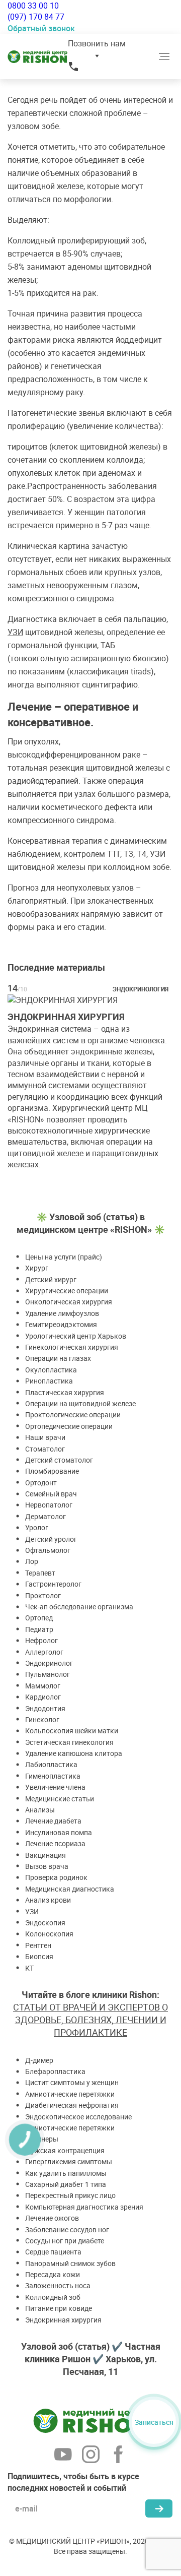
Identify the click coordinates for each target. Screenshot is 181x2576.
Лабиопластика (51, 1764)
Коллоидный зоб (53, 2297)
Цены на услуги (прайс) (64, 1257)
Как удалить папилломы (66, 2173)
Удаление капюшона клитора (74, 1753)
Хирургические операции (67, 1291)
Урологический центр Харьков (76, 1336)
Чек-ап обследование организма (79, 1607)
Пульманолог (48, 1674)
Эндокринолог (49, 1663)
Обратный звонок (41, 28)
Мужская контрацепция (65, 2150)
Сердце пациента (53, 2252)
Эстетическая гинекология (69, 1742)
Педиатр (39, 1629)
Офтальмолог (48, 1550)
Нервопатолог (49, 1505)
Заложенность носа (58, 2285)
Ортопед (39, 1618)
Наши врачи (45, 1437)
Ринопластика (49, 1381)
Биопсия (39, 1956)
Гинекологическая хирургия (72, 1347)
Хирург (37, 1268)
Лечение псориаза (55, 1843)
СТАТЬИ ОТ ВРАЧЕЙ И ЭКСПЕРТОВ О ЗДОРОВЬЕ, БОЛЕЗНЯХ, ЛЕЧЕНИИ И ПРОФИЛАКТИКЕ (90, 2020)
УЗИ (15, 632)
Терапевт (40, 1573)
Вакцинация (46, 1855)
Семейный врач (51, 1494)
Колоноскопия (49, 1934)
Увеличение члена (55, 1787)
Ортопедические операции (69, 1426)
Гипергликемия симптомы (69, 2161)
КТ (29, 1968)
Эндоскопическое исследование (78, 2117)
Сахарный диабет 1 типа (66, 2184)
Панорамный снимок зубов (70, 2263)
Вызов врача (47, 1866)
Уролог (37, 1527)
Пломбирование (52, 1471)
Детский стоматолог (59, 1460)
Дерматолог (46, 1516)
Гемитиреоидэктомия (61, 1324)
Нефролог (41, 1640)
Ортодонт (41, 1483)
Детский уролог (51, 1539)
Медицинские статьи (60, 1799)
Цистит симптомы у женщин (72, 2082)
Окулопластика (51, 1370)
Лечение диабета (53, 1821)
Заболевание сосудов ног (67, 2229)
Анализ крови (48, 1900)
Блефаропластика (55, 2071)
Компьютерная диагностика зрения (84, 2207)
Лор (32, 1561)
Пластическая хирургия (65, 1392)
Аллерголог (44, 1652)
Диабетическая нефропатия (72, 2105)
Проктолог (43, 1595)
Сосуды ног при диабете (65, 2241)
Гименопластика (53, 1776)
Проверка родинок (56, 1877)
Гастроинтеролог (53, 1584)
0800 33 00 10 (33, 6)
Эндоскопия (45, 1923)
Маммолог (43, 1686)
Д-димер (39, 2060)
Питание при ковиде (59, 2308)
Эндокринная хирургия (63, 2320)
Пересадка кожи (53, 2274)
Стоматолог (45, 1449)
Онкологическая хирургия (69, 1302)
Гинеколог (42, 1719)
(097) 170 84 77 (36, 17)
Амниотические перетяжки (70, 2094)
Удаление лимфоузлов (62, 1313)
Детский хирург (51, 1279)
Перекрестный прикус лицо (70, 2195)
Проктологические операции (73, 1415)
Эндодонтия (45, 1708)
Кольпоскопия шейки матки (72, 1731)
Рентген (38, 1945)
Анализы (40, 1810)
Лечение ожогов (52, 2218)
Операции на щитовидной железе (80, 1403)
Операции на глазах (58, 1358)
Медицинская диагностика (70, 1889)
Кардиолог (43, 1697)
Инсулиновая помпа (59, 1832)
